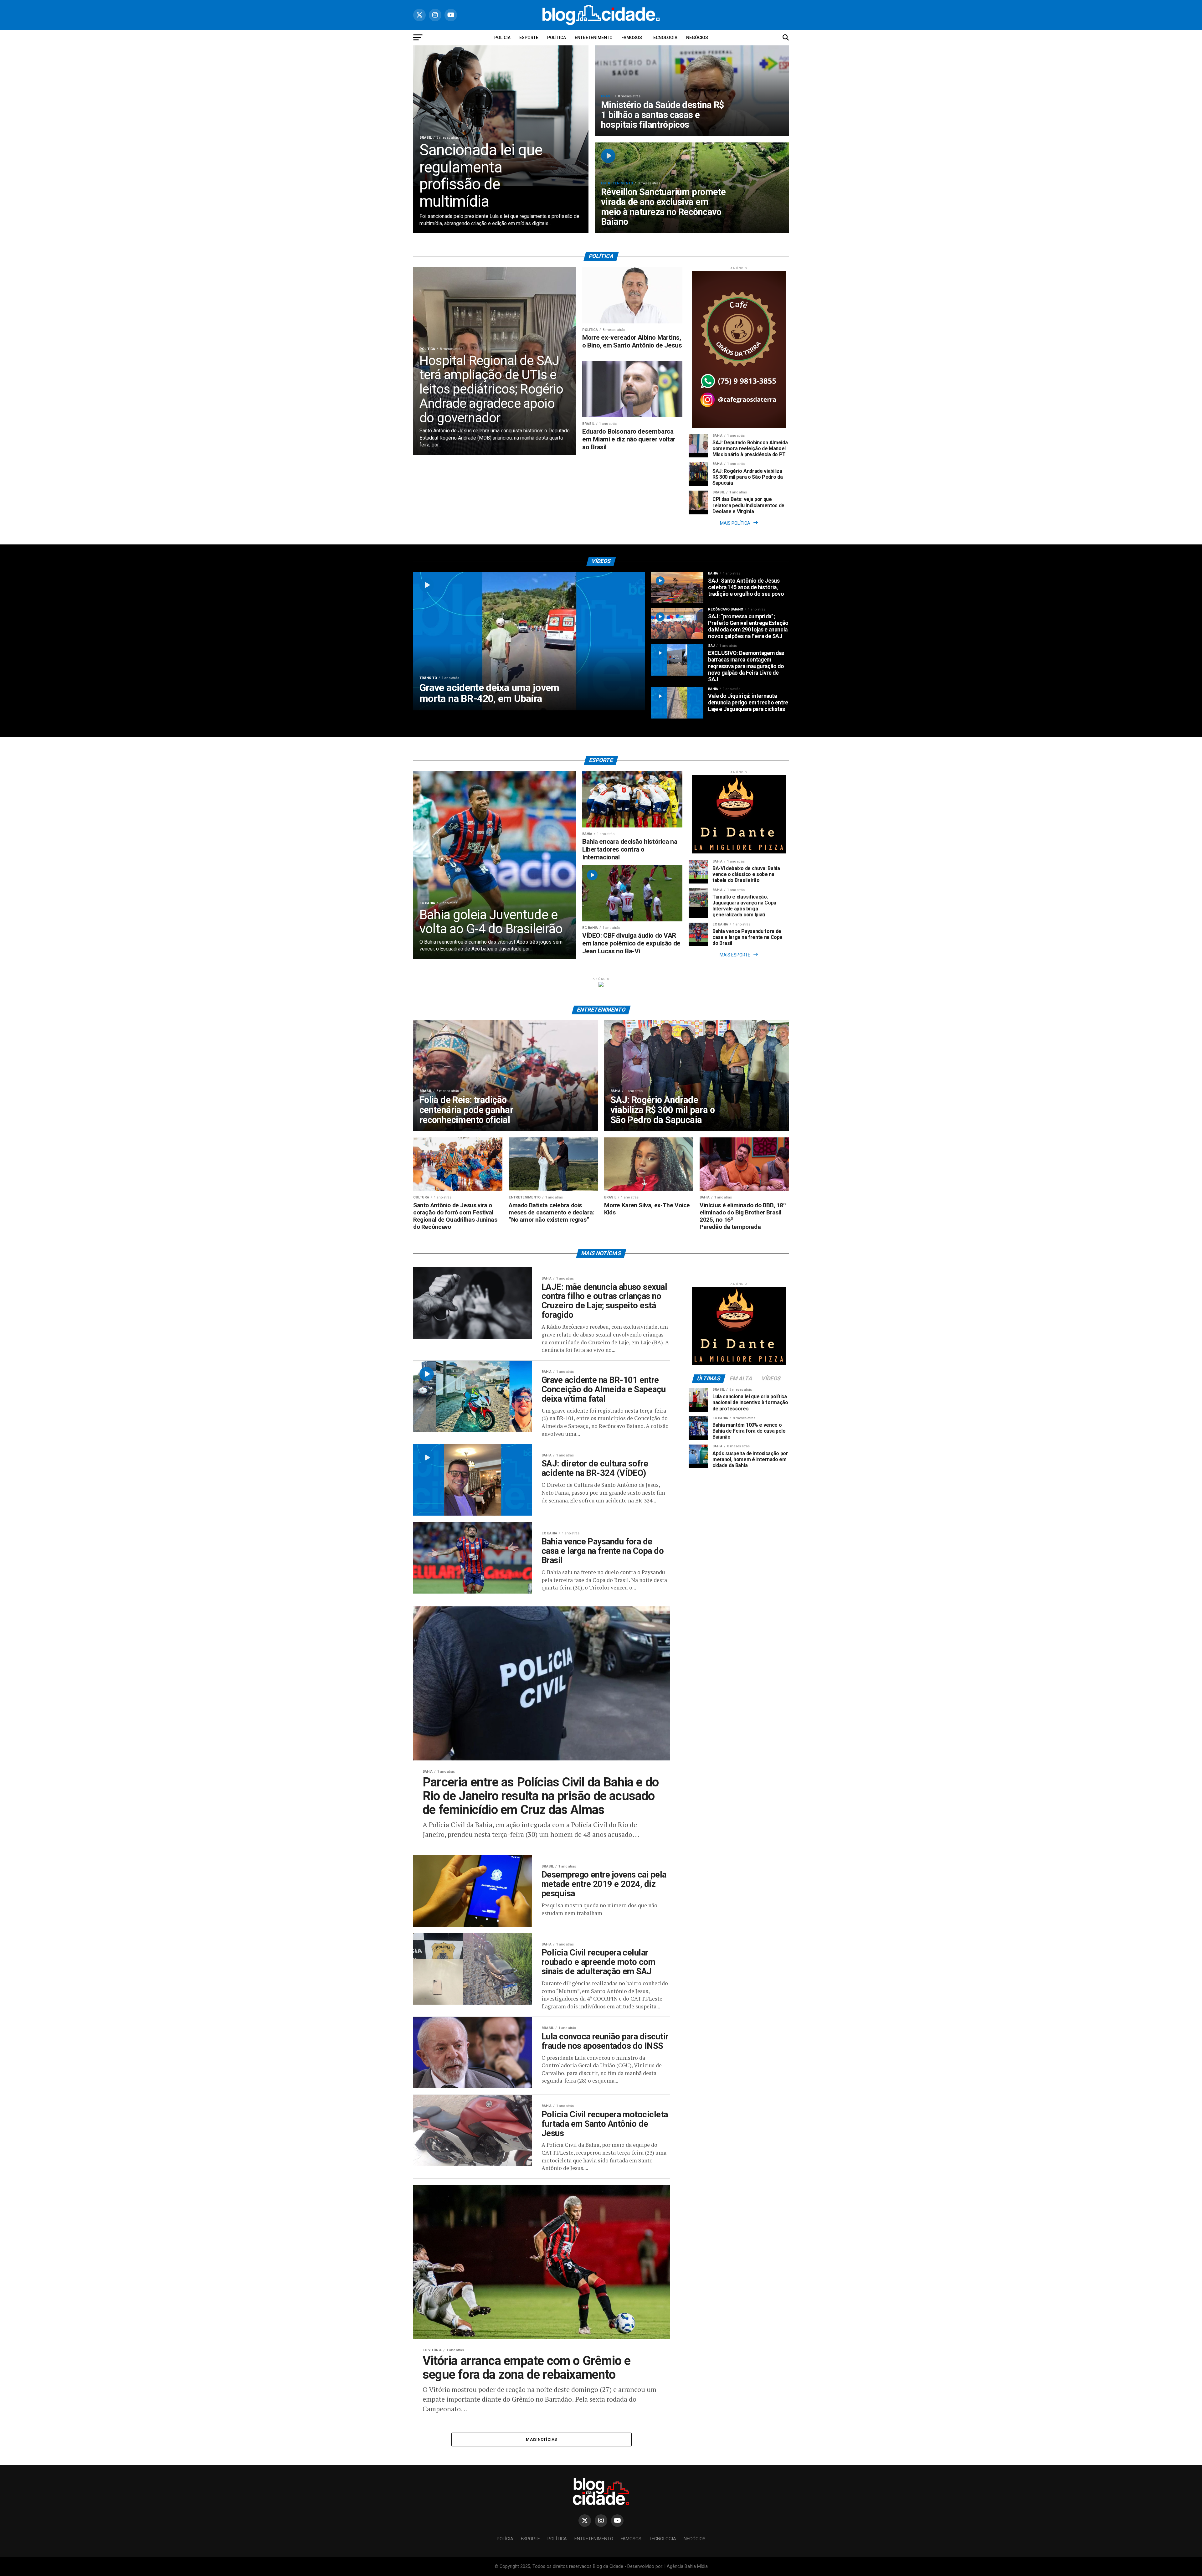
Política (557, 38)
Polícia (502, 38)
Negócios (697, 38)
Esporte (529, 38)
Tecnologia (664, 38)
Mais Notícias (541, 2439)
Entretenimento (594, 38)
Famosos (632, 38)
